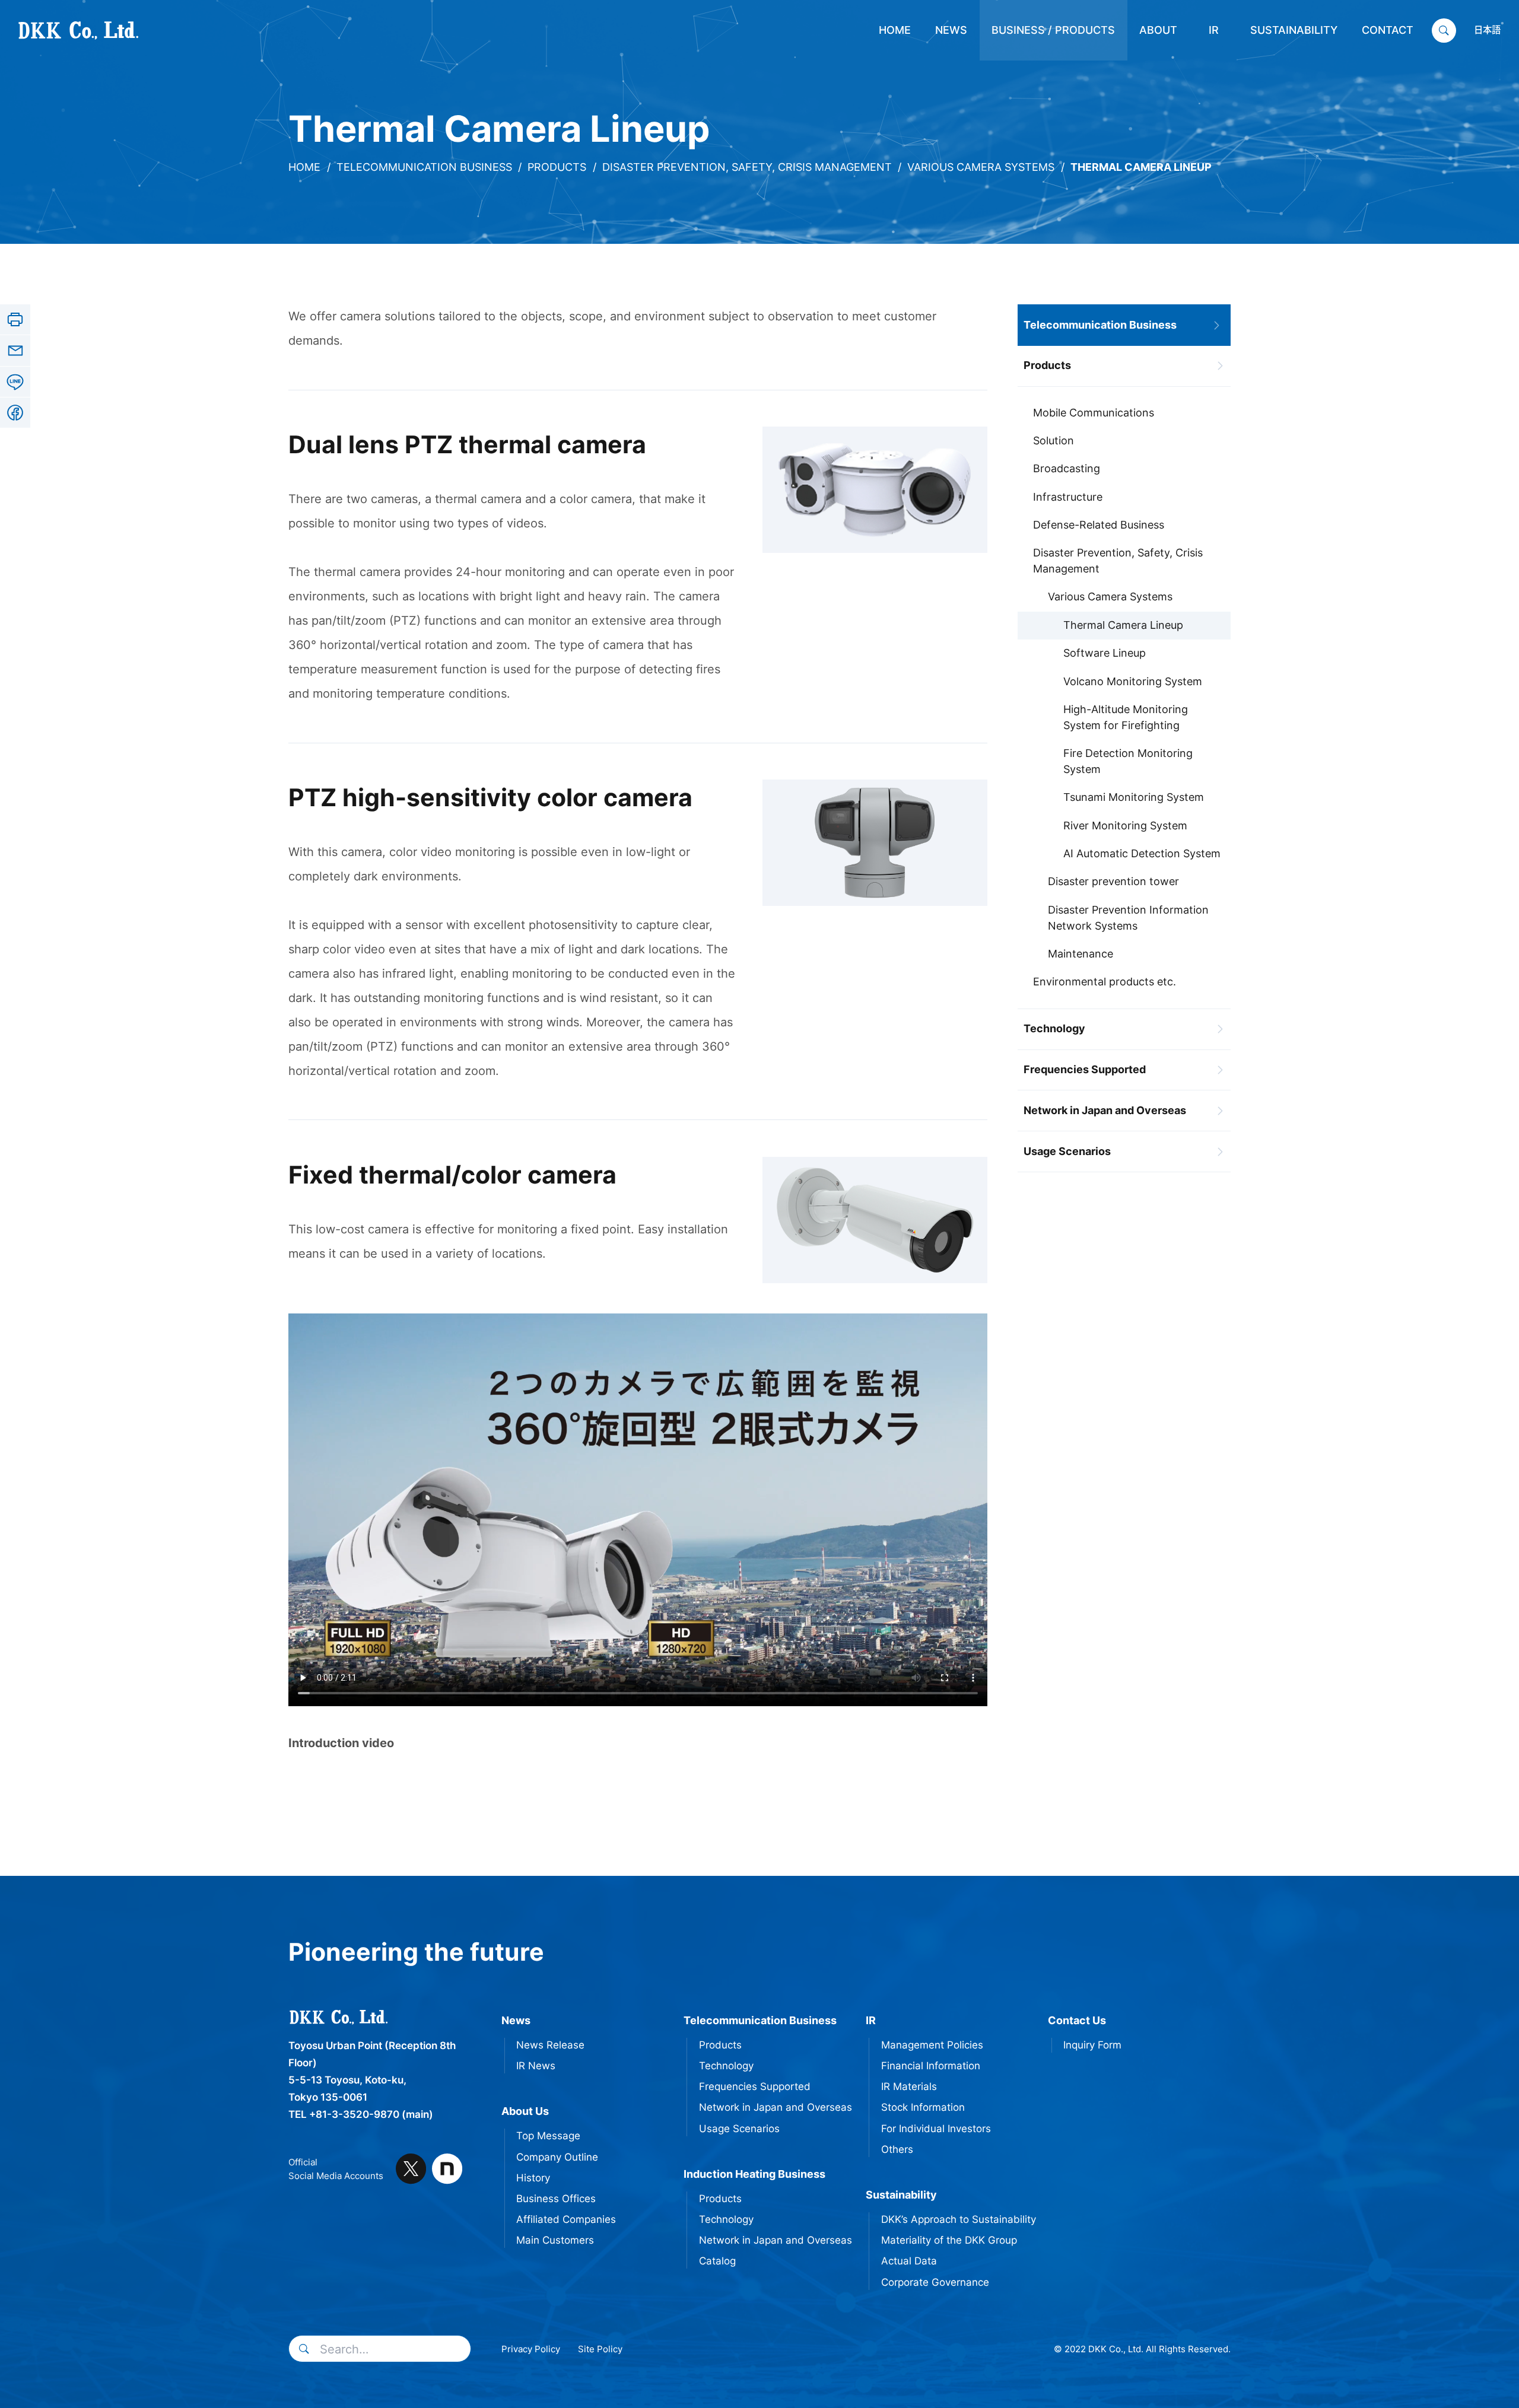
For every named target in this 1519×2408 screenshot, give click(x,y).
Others (897, 2149)
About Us (525, 2111)
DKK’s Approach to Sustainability (959, 2219)
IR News (536, 2066)
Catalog (717, 2261)
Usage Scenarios (1067, 1151)
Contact (1388, 30)
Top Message (548, 2136)
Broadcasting (1067, 468)
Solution (1054, 440)
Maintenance (1081, 954)
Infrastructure (1068, 497)
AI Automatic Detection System (1142, 853)
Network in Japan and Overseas (1105, 1110)
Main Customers (555, 2240)
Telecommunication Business (424, 167)
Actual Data (909, 2261)
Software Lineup (1105, 653)
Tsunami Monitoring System (1134, 797)
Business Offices (556, 2199)
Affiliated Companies (566, 2219)
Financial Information (931, 2066)
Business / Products (1053, 30)
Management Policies (932, 2045)
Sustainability (1294, 30)
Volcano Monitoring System (1133, 681)
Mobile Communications (1094, 413)
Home (895, 30)
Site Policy (600, 2349)
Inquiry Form (1092, 2045)
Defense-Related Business (1099, 525)
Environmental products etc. (1105, 982)
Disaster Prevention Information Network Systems (1128, 918)
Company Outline (557, 2157)
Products (557, 167)
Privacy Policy (531, 2349)
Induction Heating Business (754, 2174)
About (1158, 30)
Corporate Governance (935, 2282)
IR (1214, 30)
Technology (1054, 1028)
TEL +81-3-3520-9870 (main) (361, 2114)
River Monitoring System (1125, 826)
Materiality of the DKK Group (949, 2240)
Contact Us (1077, 2020)
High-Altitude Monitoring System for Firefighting (1126, 717)
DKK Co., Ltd (54, 30)
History (533, 2178)
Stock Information (923, 2107)
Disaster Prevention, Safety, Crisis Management (747, 167)
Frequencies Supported (1085, 1069)
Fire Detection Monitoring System (1128, 761)
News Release (550, 2045)
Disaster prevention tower (1113, 881)
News (951, 30)
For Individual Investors (936, 2129)
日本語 (1487, 30)
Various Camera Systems (981, 167)
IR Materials (909, 2086)
